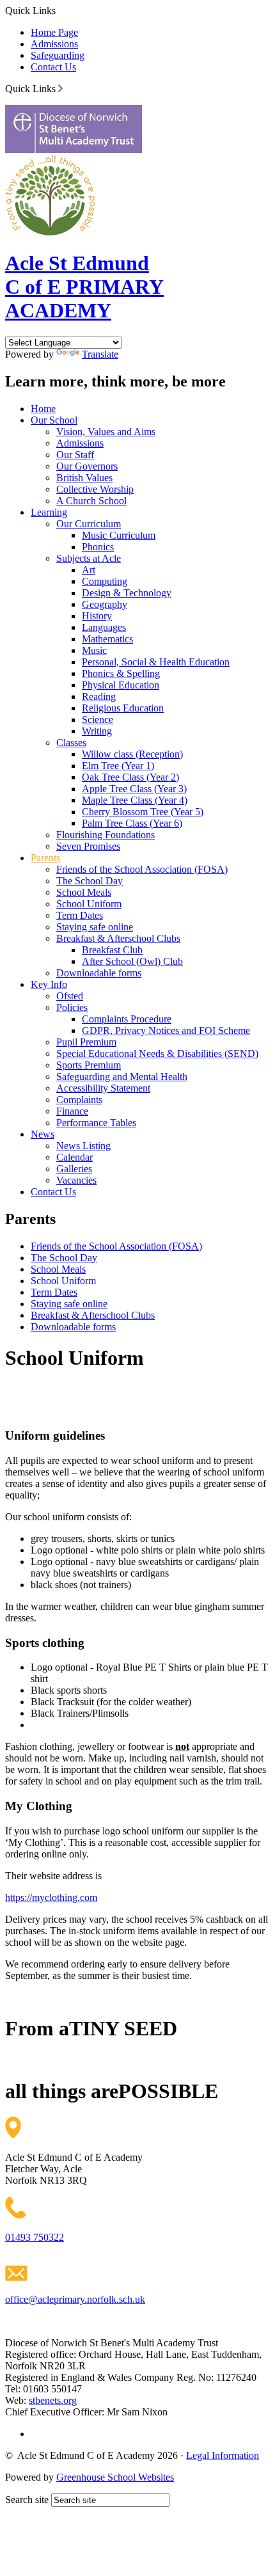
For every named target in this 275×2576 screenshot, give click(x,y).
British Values (84, 478)
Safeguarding (58, 55)
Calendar (75, 1157)
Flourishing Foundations (106, 835)
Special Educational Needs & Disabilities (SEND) (157, 1053)
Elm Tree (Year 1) (118, 766)
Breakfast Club (112, 950)
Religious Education (123, 708)
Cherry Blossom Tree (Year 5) (143, 812)
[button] (60, 88)
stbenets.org (53, 2400)
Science (98, 720)
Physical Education (121, 685)
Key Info (49, 984)
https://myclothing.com (51, 1897)
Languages (104, 627)
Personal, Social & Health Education (156, 662)
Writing (97, 731)
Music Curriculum (119, 535)
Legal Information (223, 2455)
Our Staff (75, 455)
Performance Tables (96, 1123)
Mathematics (107, 639)
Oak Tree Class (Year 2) (130, 777)
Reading (99, 696)
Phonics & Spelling (121, 673)
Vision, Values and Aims (106, 432)
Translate (100, 354)
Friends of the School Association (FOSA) (142, 869)
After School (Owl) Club (132, 961)
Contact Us (53, 67)
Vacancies (76, 1180)
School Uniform (89, 904)
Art (89, 570)
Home (43, 409)
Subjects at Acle (89, 558)
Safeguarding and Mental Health (122, 1077)
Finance (72, 1111)
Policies (72, 1007)
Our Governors (87, 466)
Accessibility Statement (103, 1088)
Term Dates (80, 915)
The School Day (90, 881)
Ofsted (70, 996)
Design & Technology (127, 593)
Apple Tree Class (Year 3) (134, 789)
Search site (27, 2500)
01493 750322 (35, 2237)
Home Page (54, 32)
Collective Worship (95, 489)
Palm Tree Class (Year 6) (132, 823)
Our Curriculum (89, 524)
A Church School (91, 501)
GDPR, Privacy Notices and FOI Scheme (166, 1030)
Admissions (54, 44)
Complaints (79, 1100)
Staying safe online (95, 927)
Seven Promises (88, 846)
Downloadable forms (99, 973)
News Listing (83, 1146)
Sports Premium (89, 1065)
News (43, 1134)
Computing (105, 581)
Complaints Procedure (127, 1019)
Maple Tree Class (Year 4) (135, 800)
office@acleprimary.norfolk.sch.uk (75, 2299)
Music (94, 650)
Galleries (74, 1169)
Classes (71, 743)
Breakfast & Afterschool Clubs (118, 938)
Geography (105, 604)
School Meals (84, 892)
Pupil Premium (86, 1042)
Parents (45, 858)
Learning (49, 512)
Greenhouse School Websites (115, 2477)
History (97, 616)
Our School (54, 420)
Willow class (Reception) (132, 754)
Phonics (98, 547)
